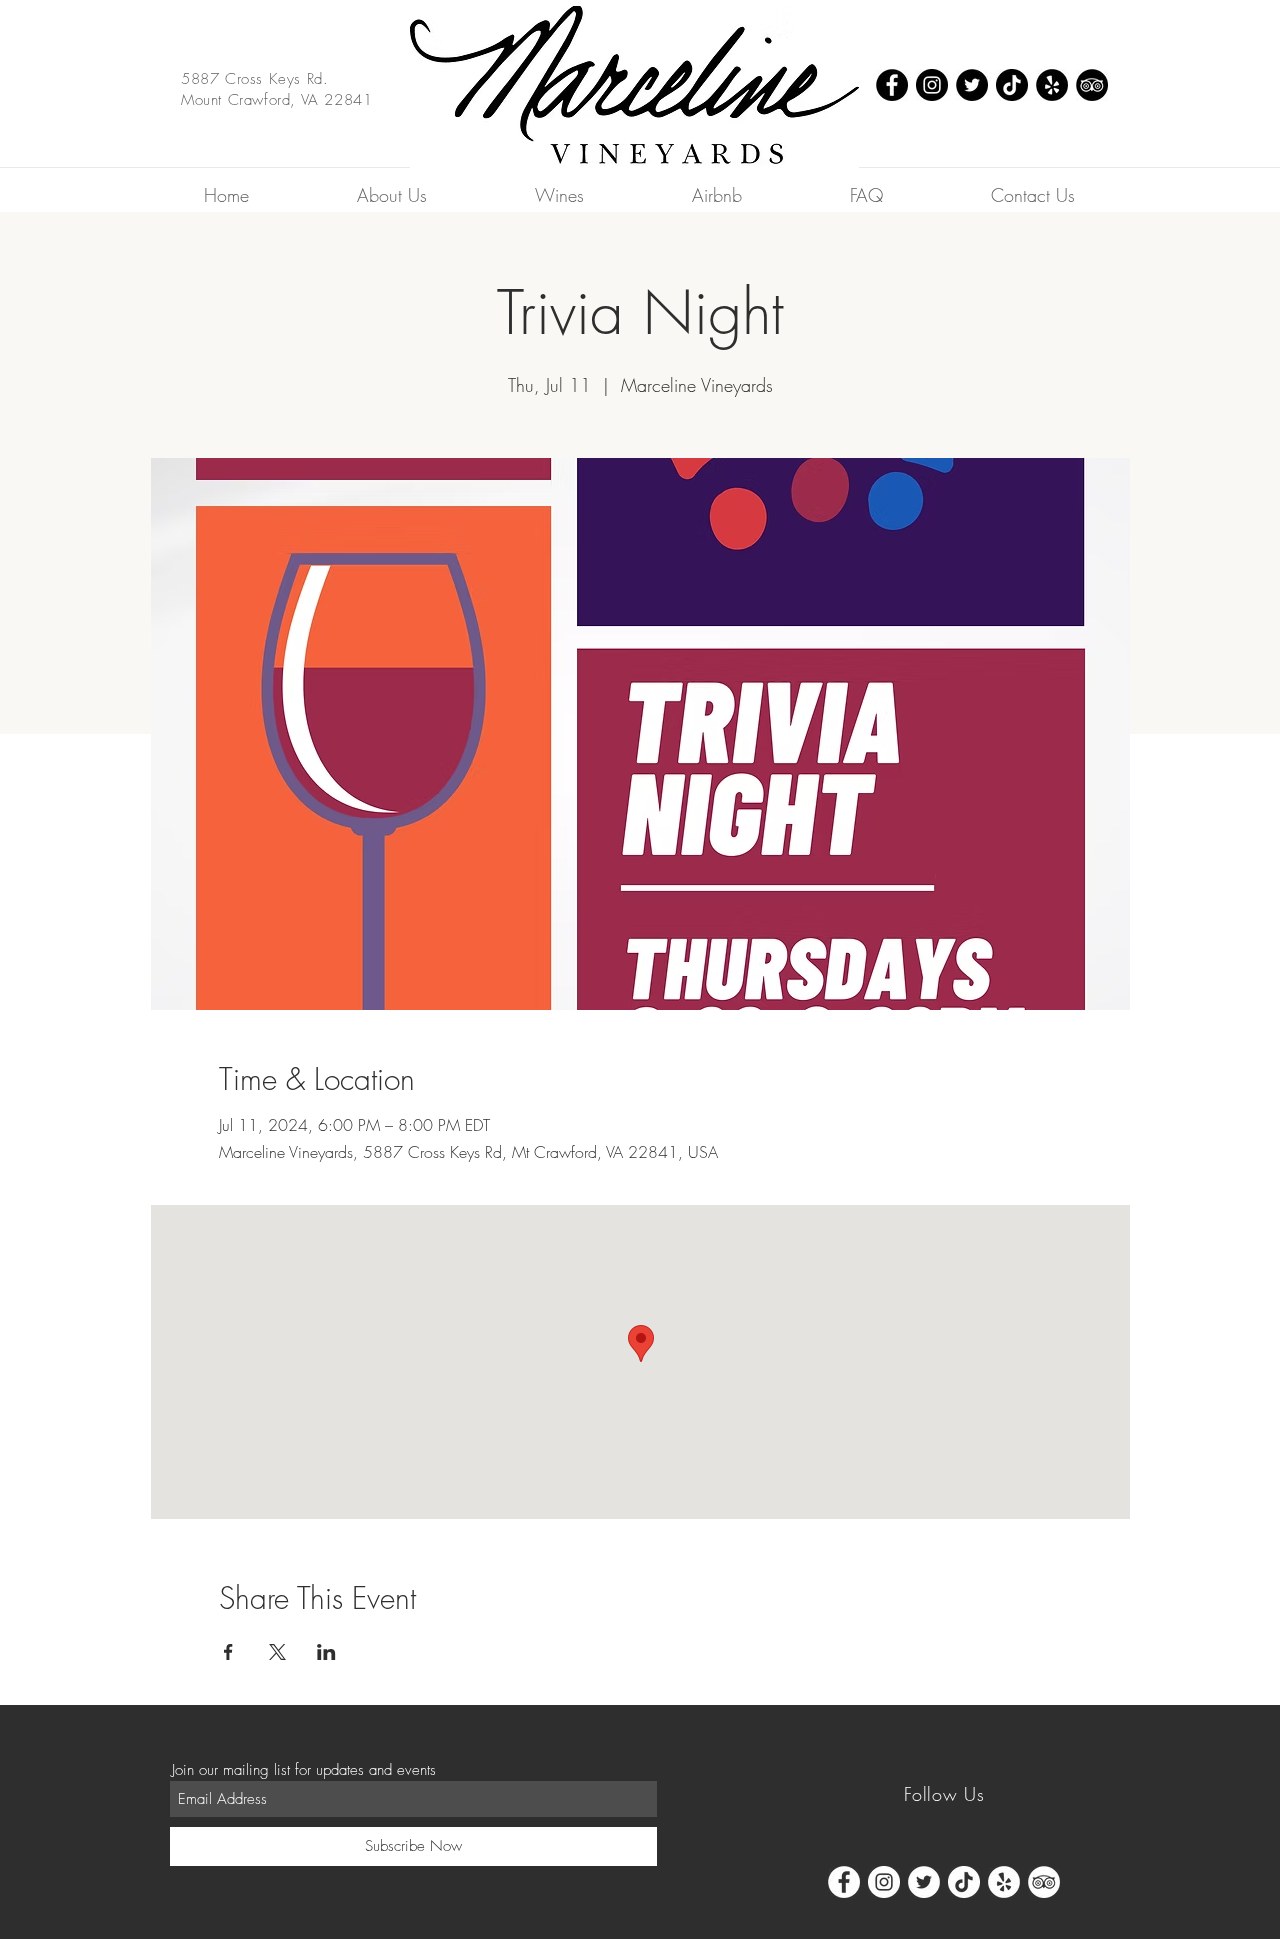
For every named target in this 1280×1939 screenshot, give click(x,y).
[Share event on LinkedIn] (326, 1652)
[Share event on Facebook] (228, 1652)
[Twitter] (972, 85)
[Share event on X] (277, 1652)
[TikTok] (1012, 85)
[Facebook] (892, 85)
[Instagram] (932, 85)
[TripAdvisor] (1092, 85)
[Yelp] (1052, 85)
